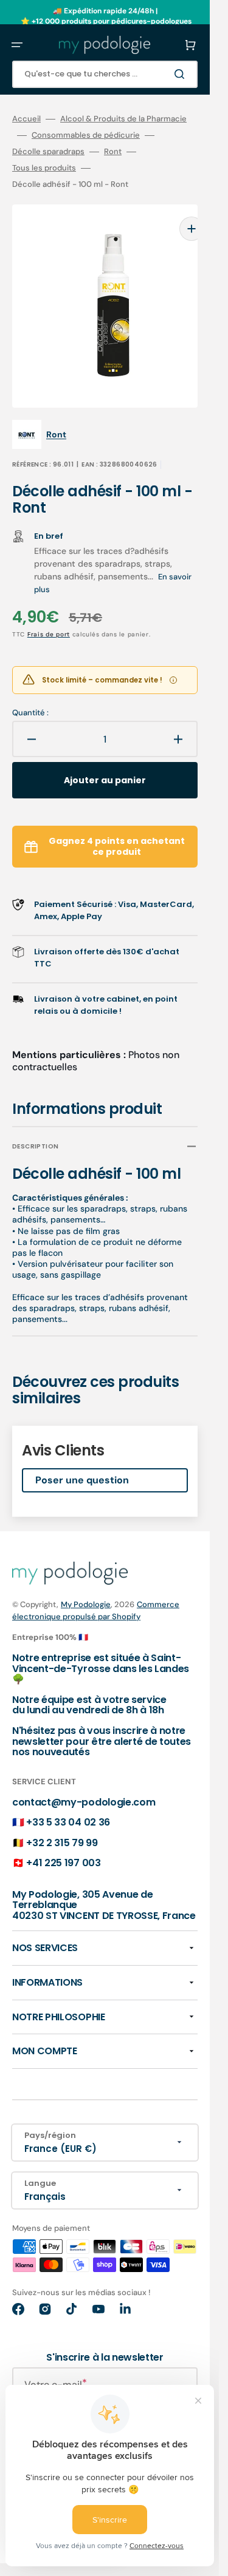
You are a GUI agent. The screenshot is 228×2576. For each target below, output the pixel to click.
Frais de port (49, 616)
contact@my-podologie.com (84, 1784)
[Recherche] (182, 74)
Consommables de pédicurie (86, 135)
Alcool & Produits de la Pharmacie (123, 119)
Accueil (26, 119)
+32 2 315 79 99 (62, 1825)
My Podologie (86, 1586)
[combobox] (105, 74)
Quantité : (30, 695)
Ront (113, 152)
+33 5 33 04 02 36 (68, 1804)
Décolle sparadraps (48, 152)
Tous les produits (44, 168)
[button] (17, 45)
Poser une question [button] (82, 1462)
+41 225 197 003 (63, 1845)
